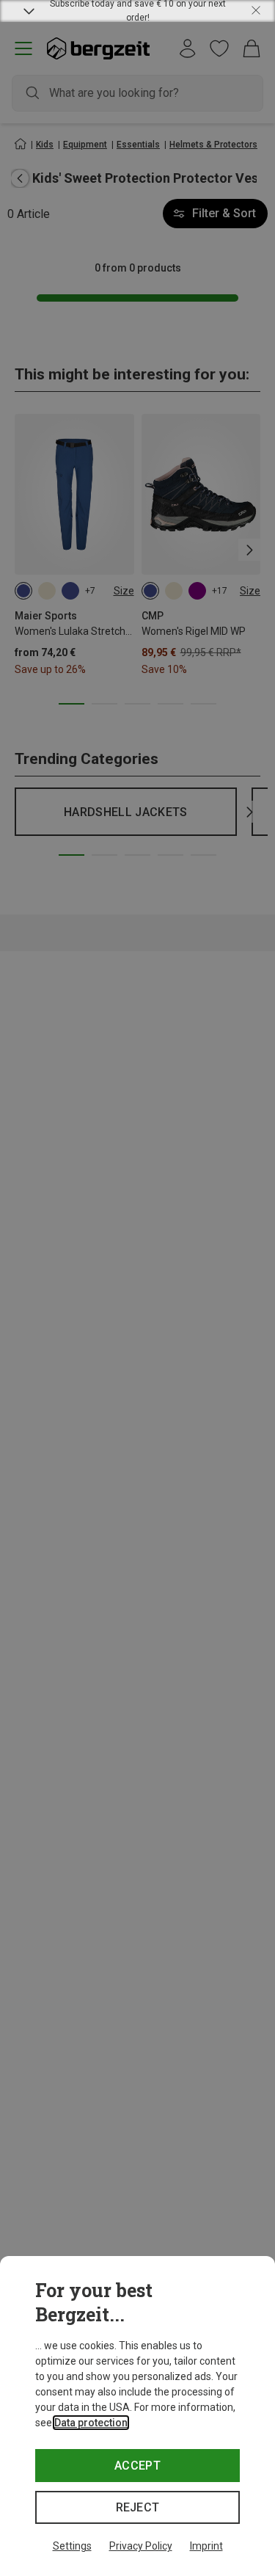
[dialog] (137, 2416)
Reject (138, 2507)
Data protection (91, 2423)
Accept (137, 2466)
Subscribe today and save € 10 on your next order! (138, 11)
